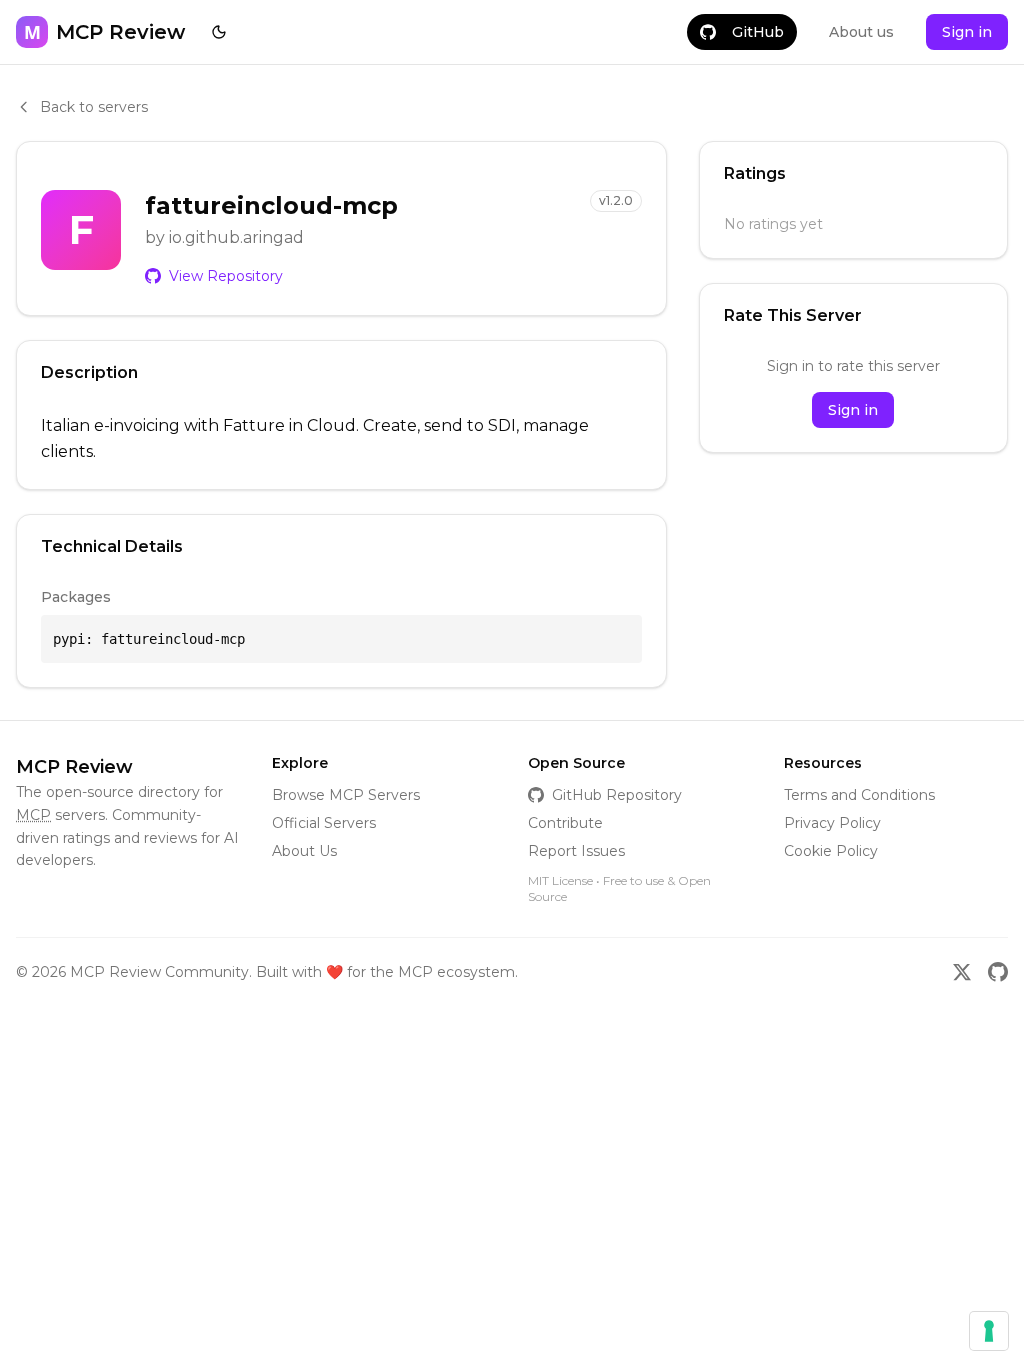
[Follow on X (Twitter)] (962, 972)
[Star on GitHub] (998, 972)
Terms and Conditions (859, 795)
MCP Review (74, 767)
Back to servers (94, 107)
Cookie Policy (831, 851)
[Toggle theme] (219, 32)
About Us (304, 851)
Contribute (565, 823)
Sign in (967, 32)
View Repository (226, 276)
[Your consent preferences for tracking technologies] (989, 1331)
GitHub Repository (617, 795)
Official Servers (324, 823)
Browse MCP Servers (346, 795)
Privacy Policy (832, 823)
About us (861, 32)
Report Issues (576, 851)
